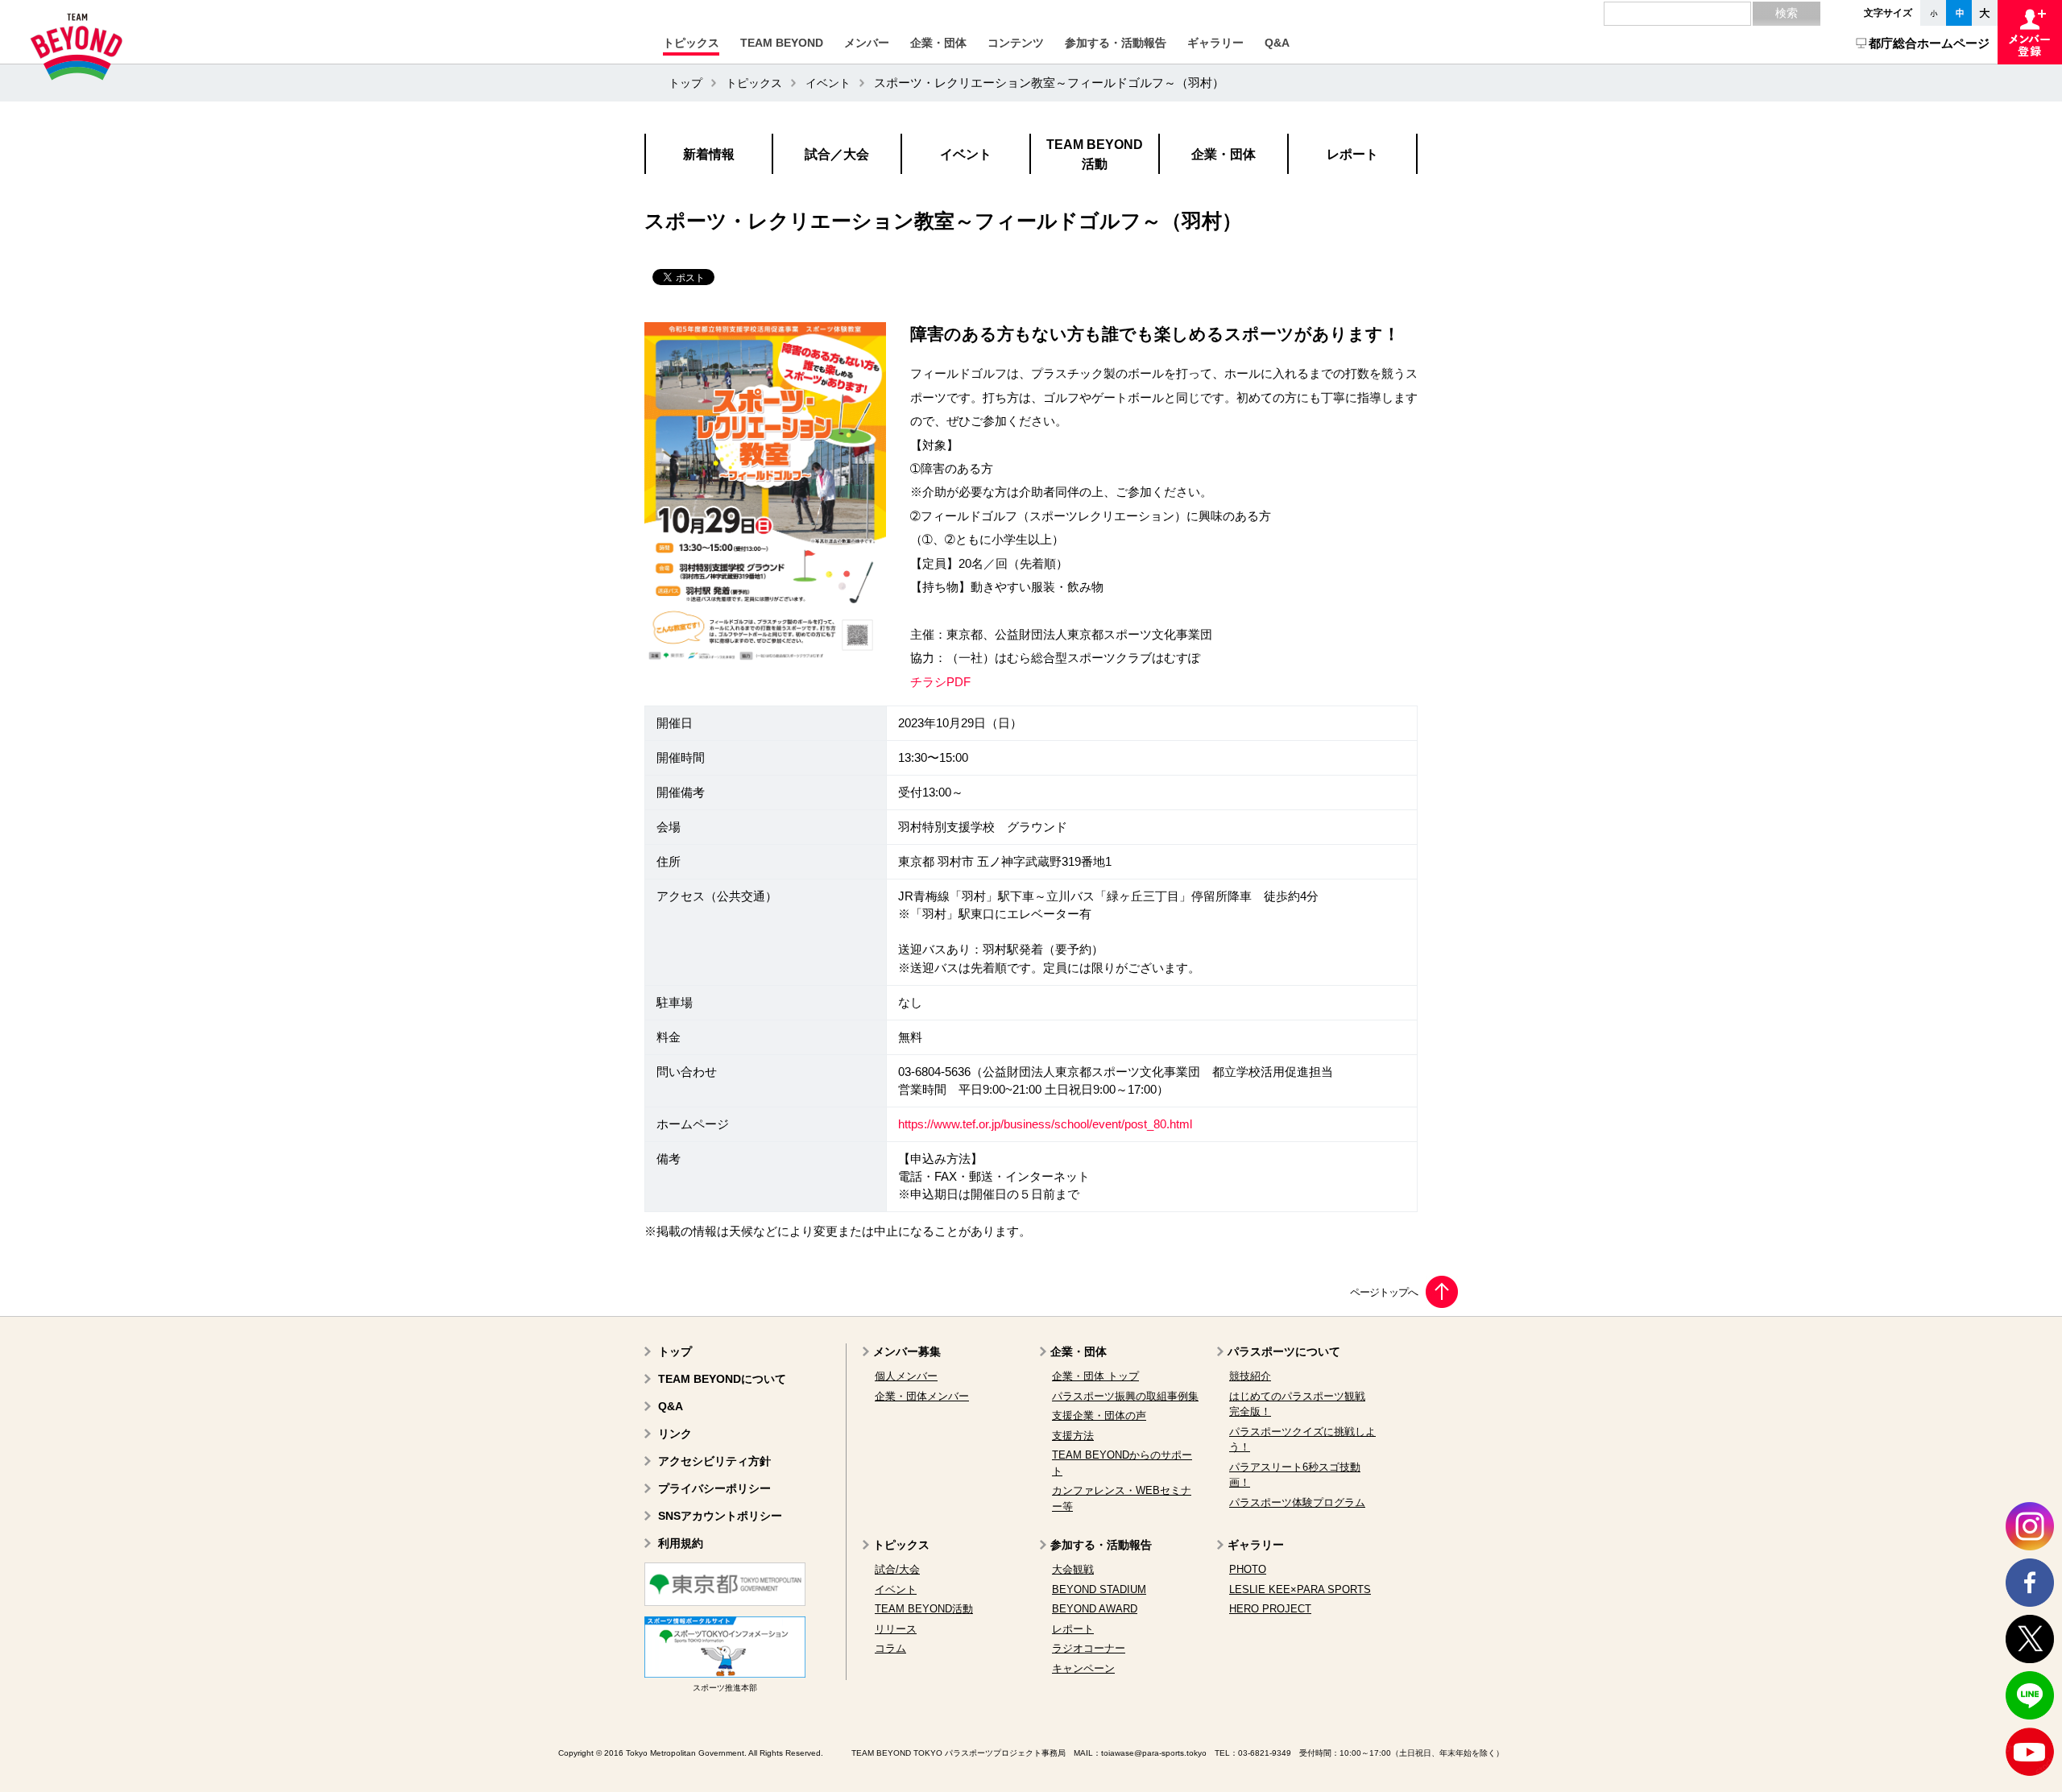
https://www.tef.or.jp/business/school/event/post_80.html (1045, 1124)
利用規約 (681, 1543)
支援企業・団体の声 (1099, 1415)
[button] (691, 43)
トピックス (754, 83)
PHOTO (1248, 1569)
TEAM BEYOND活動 (924, 1609)
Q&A (671, 1406)
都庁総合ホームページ (1929, 43)
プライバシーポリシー (714, 1488)
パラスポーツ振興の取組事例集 (1125, 1396)
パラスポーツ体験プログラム (1297, 1502)
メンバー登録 (2030, 32)
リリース (896, 1629)
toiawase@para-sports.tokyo (1154, 1753)
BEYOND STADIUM (1099, 1589)
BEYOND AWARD (1095, 1609)
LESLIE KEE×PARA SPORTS (1300, 1589)
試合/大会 (897, 1569)
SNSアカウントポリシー (720, 1516)
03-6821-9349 (1265, 1753)
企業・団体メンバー (922, 1396)
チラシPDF (940, 682)
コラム (890, 1648)
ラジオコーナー (1089, 1648)
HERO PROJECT (1270, 1609)
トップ (685, 83)
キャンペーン (1083, 1668)
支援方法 (1073, 1436)
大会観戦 (1073, 1569)
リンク (675, 1434)
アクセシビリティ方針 (714, 1461)
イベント (828, 83)
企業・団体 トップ (1095, 1376)
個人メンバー (906, 1376)
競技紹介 (1250, 1376)
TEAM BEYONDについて (722, 1379)
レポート (1073, 1629)
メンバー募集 (907, 1351)
